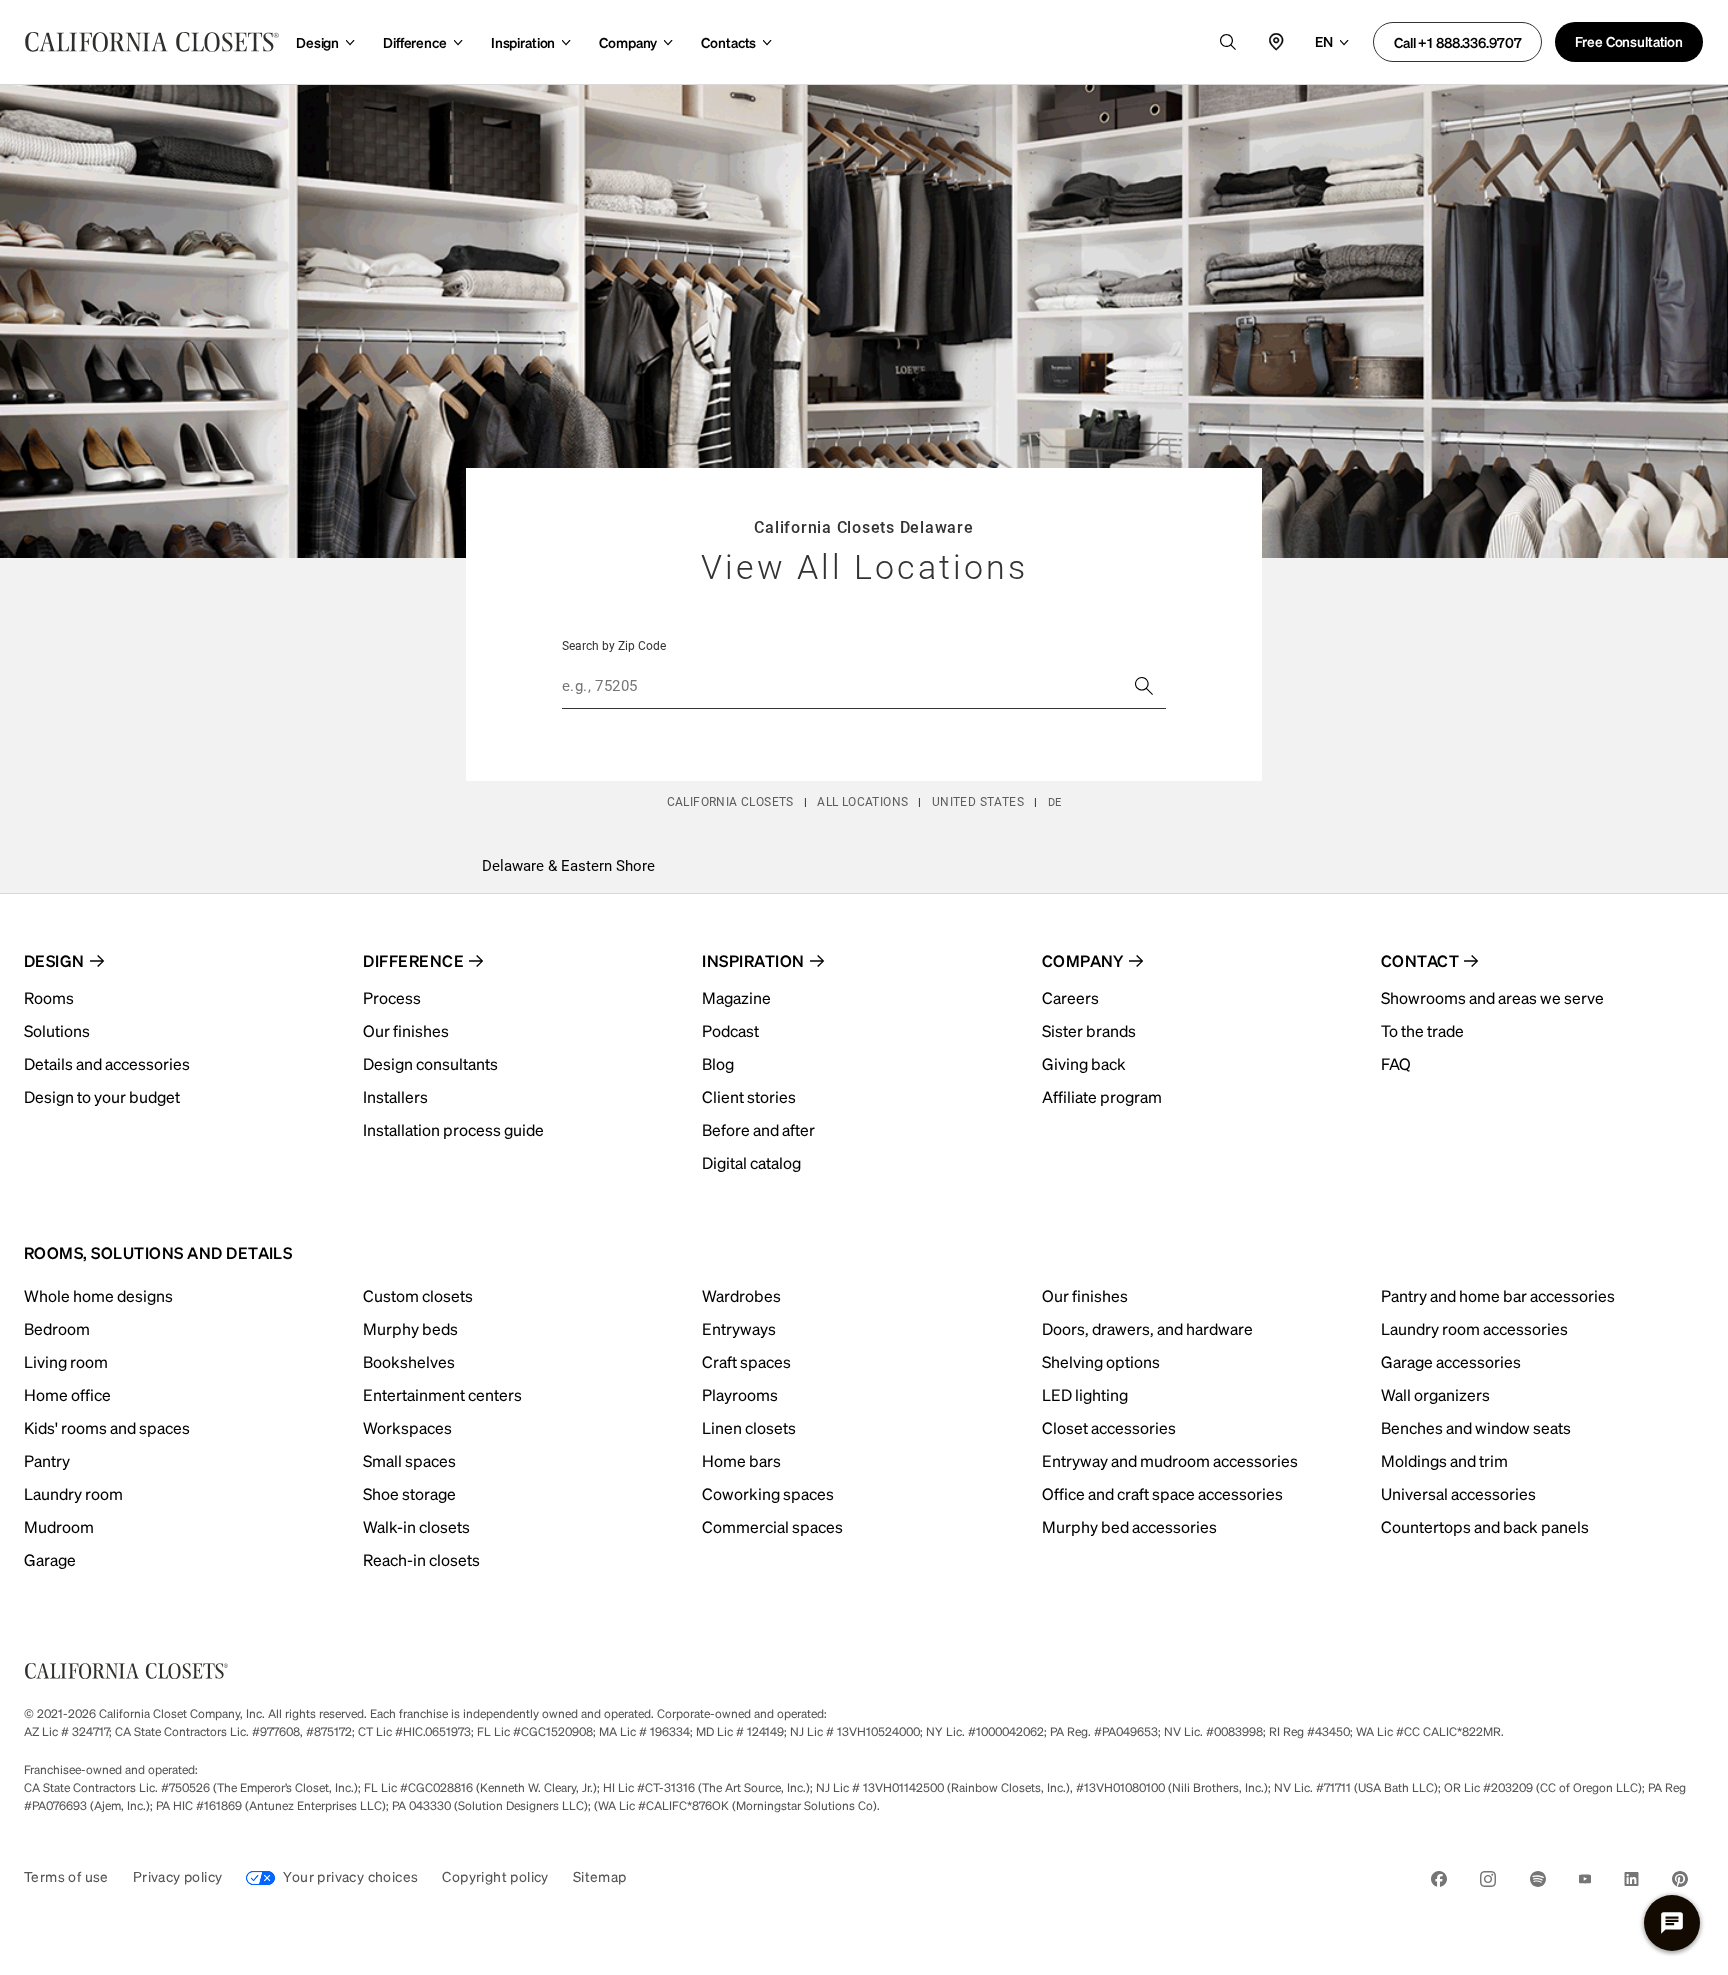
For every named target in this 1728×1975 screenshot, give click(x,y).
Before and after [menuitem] (758, 1129)
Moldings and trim (1444, 1460)
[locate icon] (1276, 42)
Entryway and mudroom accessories (1170, 1460)
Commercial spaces (772, 1526)
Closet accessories (1109, 1427)
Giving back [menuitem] (1084, 1063)
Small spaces (409, 1460)
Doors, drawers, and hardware (1147, 1328)
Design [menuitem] (54, 960)
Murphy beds (410, 1328)
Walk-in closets (416, 1526)
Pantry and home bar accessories (1498, 1295)
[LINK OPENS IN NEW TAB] (1439, 1882)
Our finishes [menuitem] (406, 1030)
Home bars (741, 1460)
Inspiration (523, 42)
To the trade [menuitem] (1422, 1030)
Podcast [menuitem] (730, 1030)
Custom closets (418, 1295)
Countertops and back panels (1485, 1526)
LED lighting (1085, 1394)
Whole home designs (98, 1295)
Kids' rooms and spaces (107, 1427)
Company (628, 42)
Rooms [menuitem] (49, 997)
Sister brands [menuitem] (1089, 1030)
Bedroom (57, 1328)
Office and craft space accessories (1162, 1493)
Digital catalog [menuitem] (751, 1162)
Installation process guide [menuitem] (453, 1129)
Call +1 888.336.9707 (1457, 42)
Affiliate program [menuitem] (1102, 1096)
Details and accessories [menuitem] (107, 1063)
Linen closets (749, 1427)
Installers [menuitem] (395, 1096)
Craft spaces (746, 1361)
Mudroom (59, 1526)
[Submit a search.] (1144, 686)
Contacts (728, 42)
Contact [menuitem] (1420, 960)
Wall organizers (1435, 1394)
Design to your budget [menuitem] (102, 1096)
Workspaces (407, 1427)
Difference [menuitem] (413, 960)
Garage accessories (1451, 1361)
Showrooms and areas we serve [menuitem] (1492, 997)
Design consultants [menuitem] (430, 1063)
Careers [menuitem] (1070, 997)
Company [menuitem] (1083, 960)
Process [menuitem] (392, 997)
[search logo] (1228, 42)
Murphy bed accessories (1129, 1526)
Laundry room (73, 1493)
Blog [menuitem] (718, 1063)
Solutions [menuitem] (57, 1030)
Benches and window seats (1476, 1427)
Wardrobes (741, 1295)
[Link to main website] (152, 42)
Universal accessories (1458, 1493)
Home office (67, 1394)
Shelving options (1101, 1361)
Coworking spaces (768, 1493)
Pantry (47, 1460)
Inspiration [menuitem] (753, 960)
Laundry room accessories (1474, 1328)
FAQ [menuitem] (1396, 1063)
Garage (50, 1559)
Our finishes (1085, 1295)
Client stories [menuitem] (749, 1096)
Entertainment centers (442, 1394)
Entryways (739, 1328)
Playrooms (740, 1394)
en (1324, 41)
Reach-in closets (421, 1559)
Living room (66, 1361)
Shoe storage (409, 1493)
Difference (415, 42)
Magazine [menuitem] (736, 997)
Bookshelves (409, 1361)
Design (317, 42)
